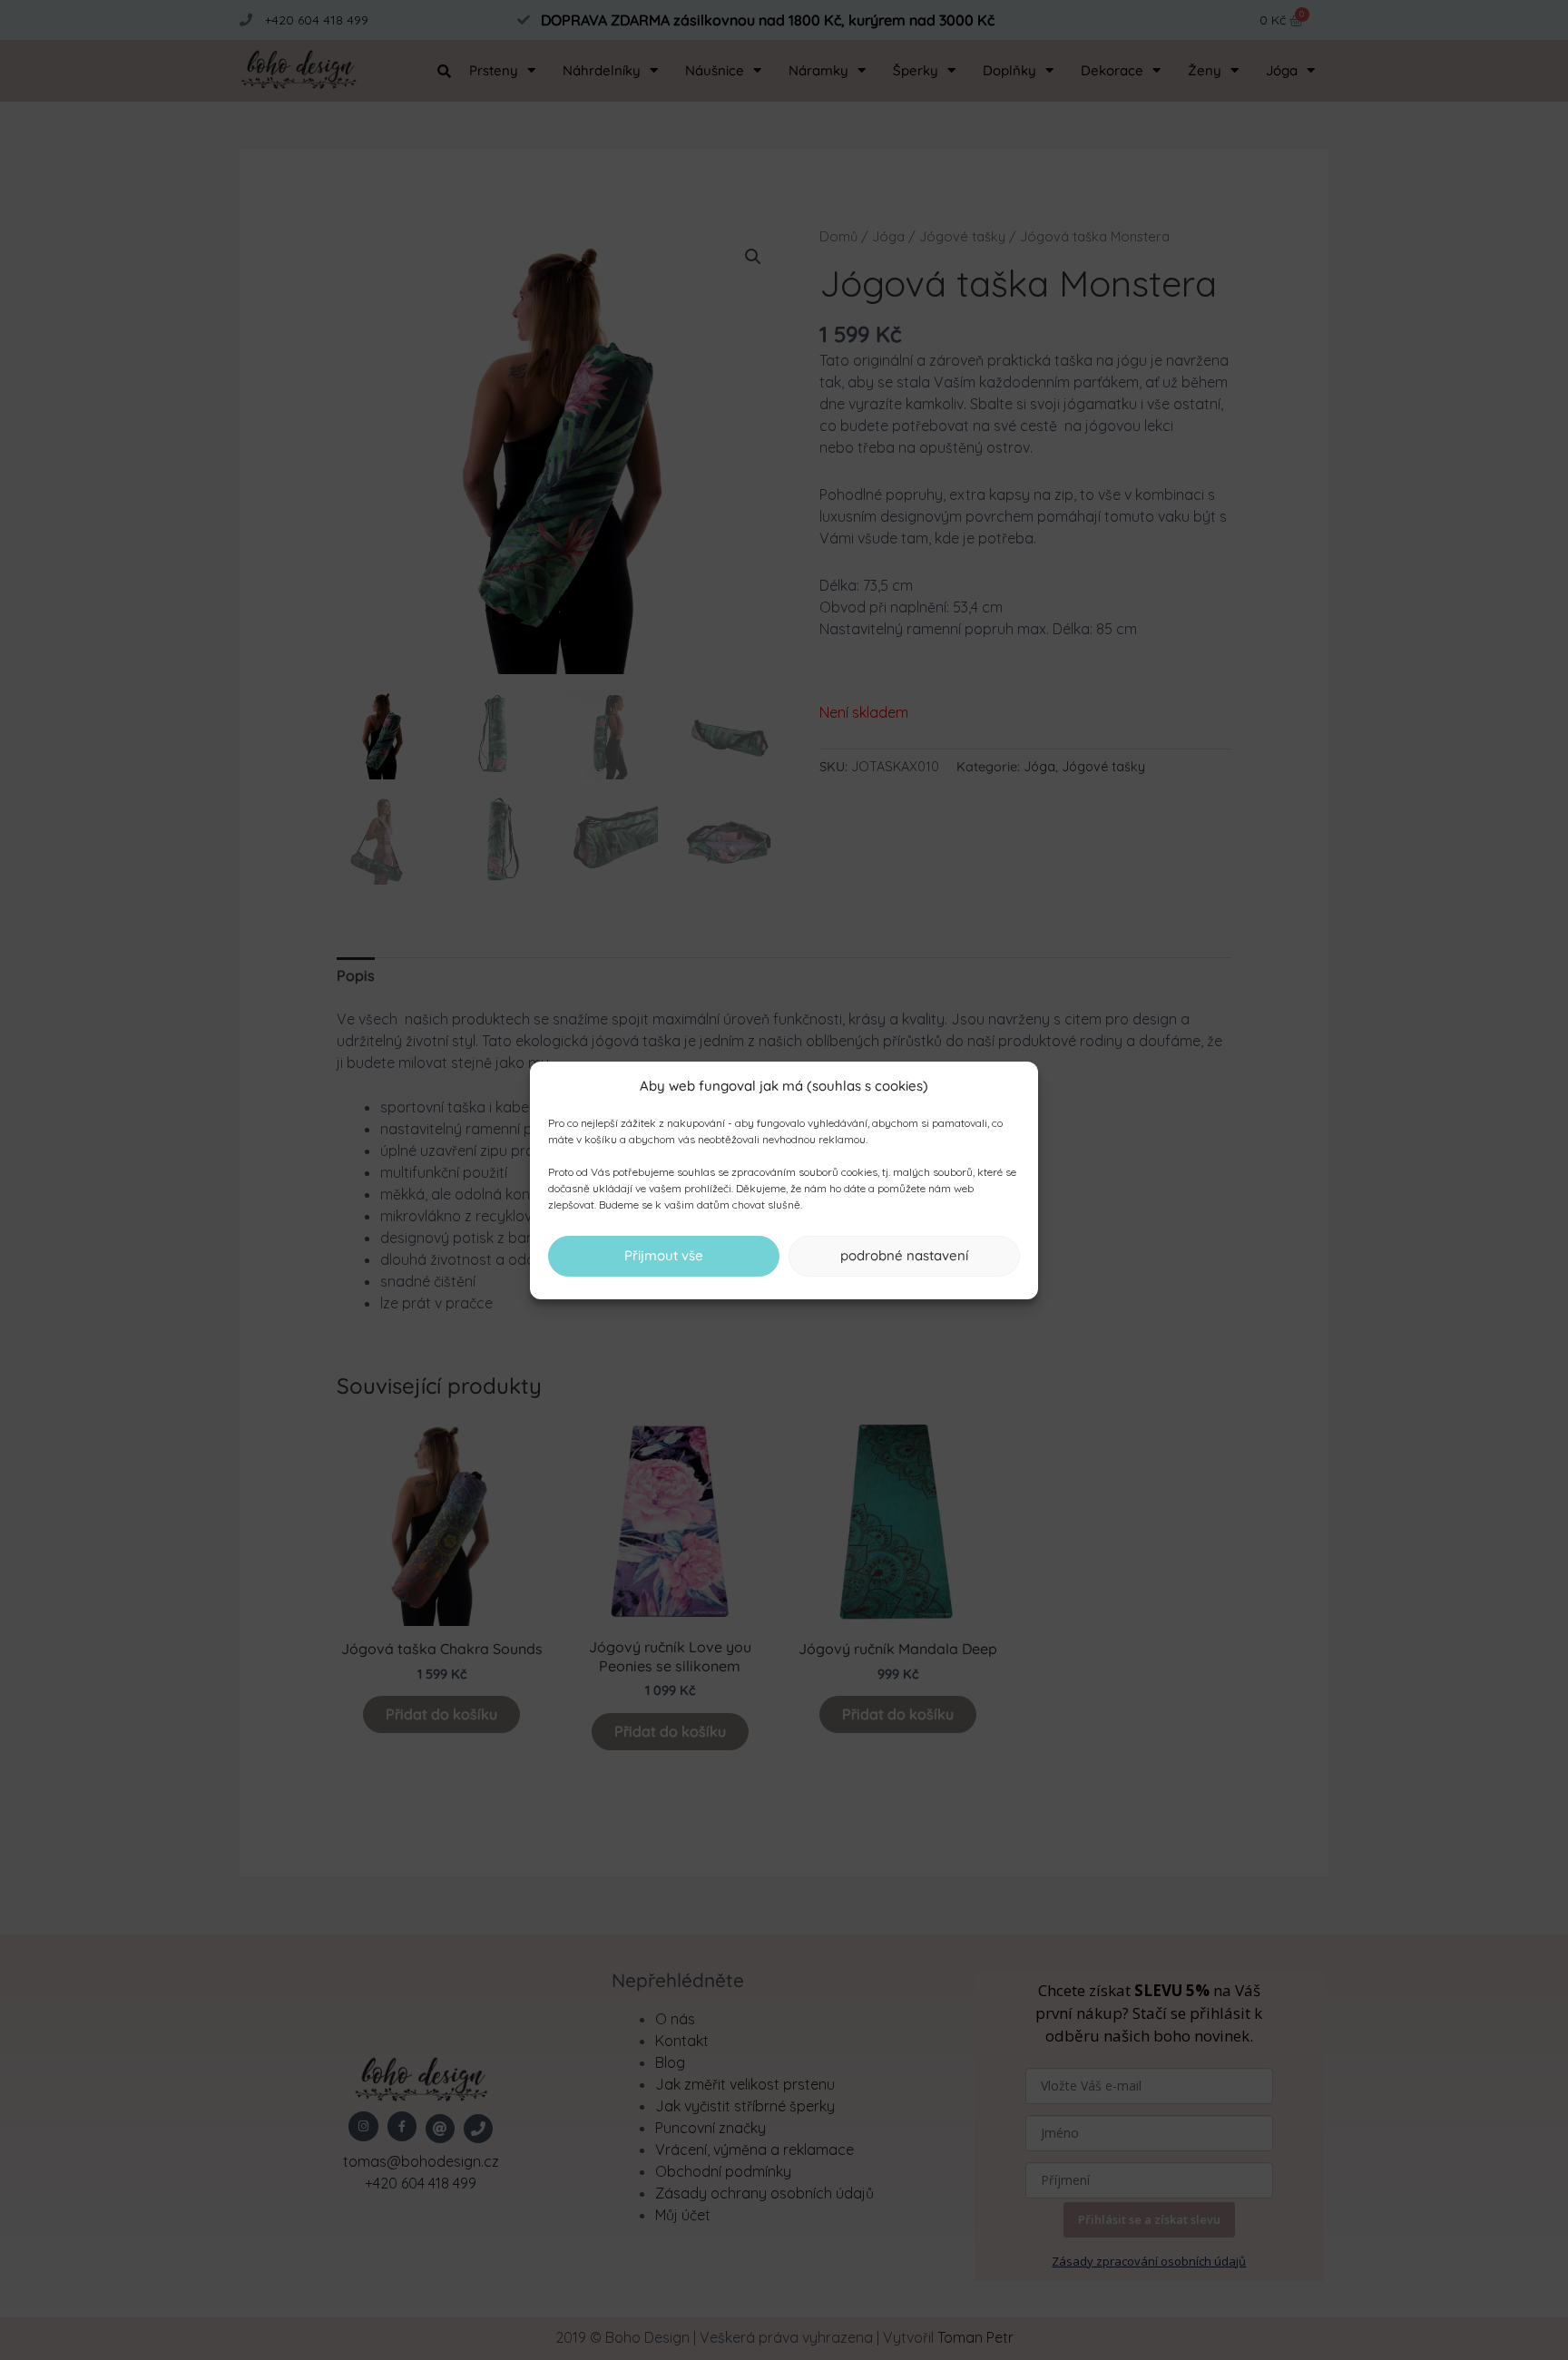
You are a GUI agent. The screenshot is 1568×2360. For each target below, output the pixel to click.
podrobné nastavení (904, 1255)
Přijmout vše (664, 1255)
